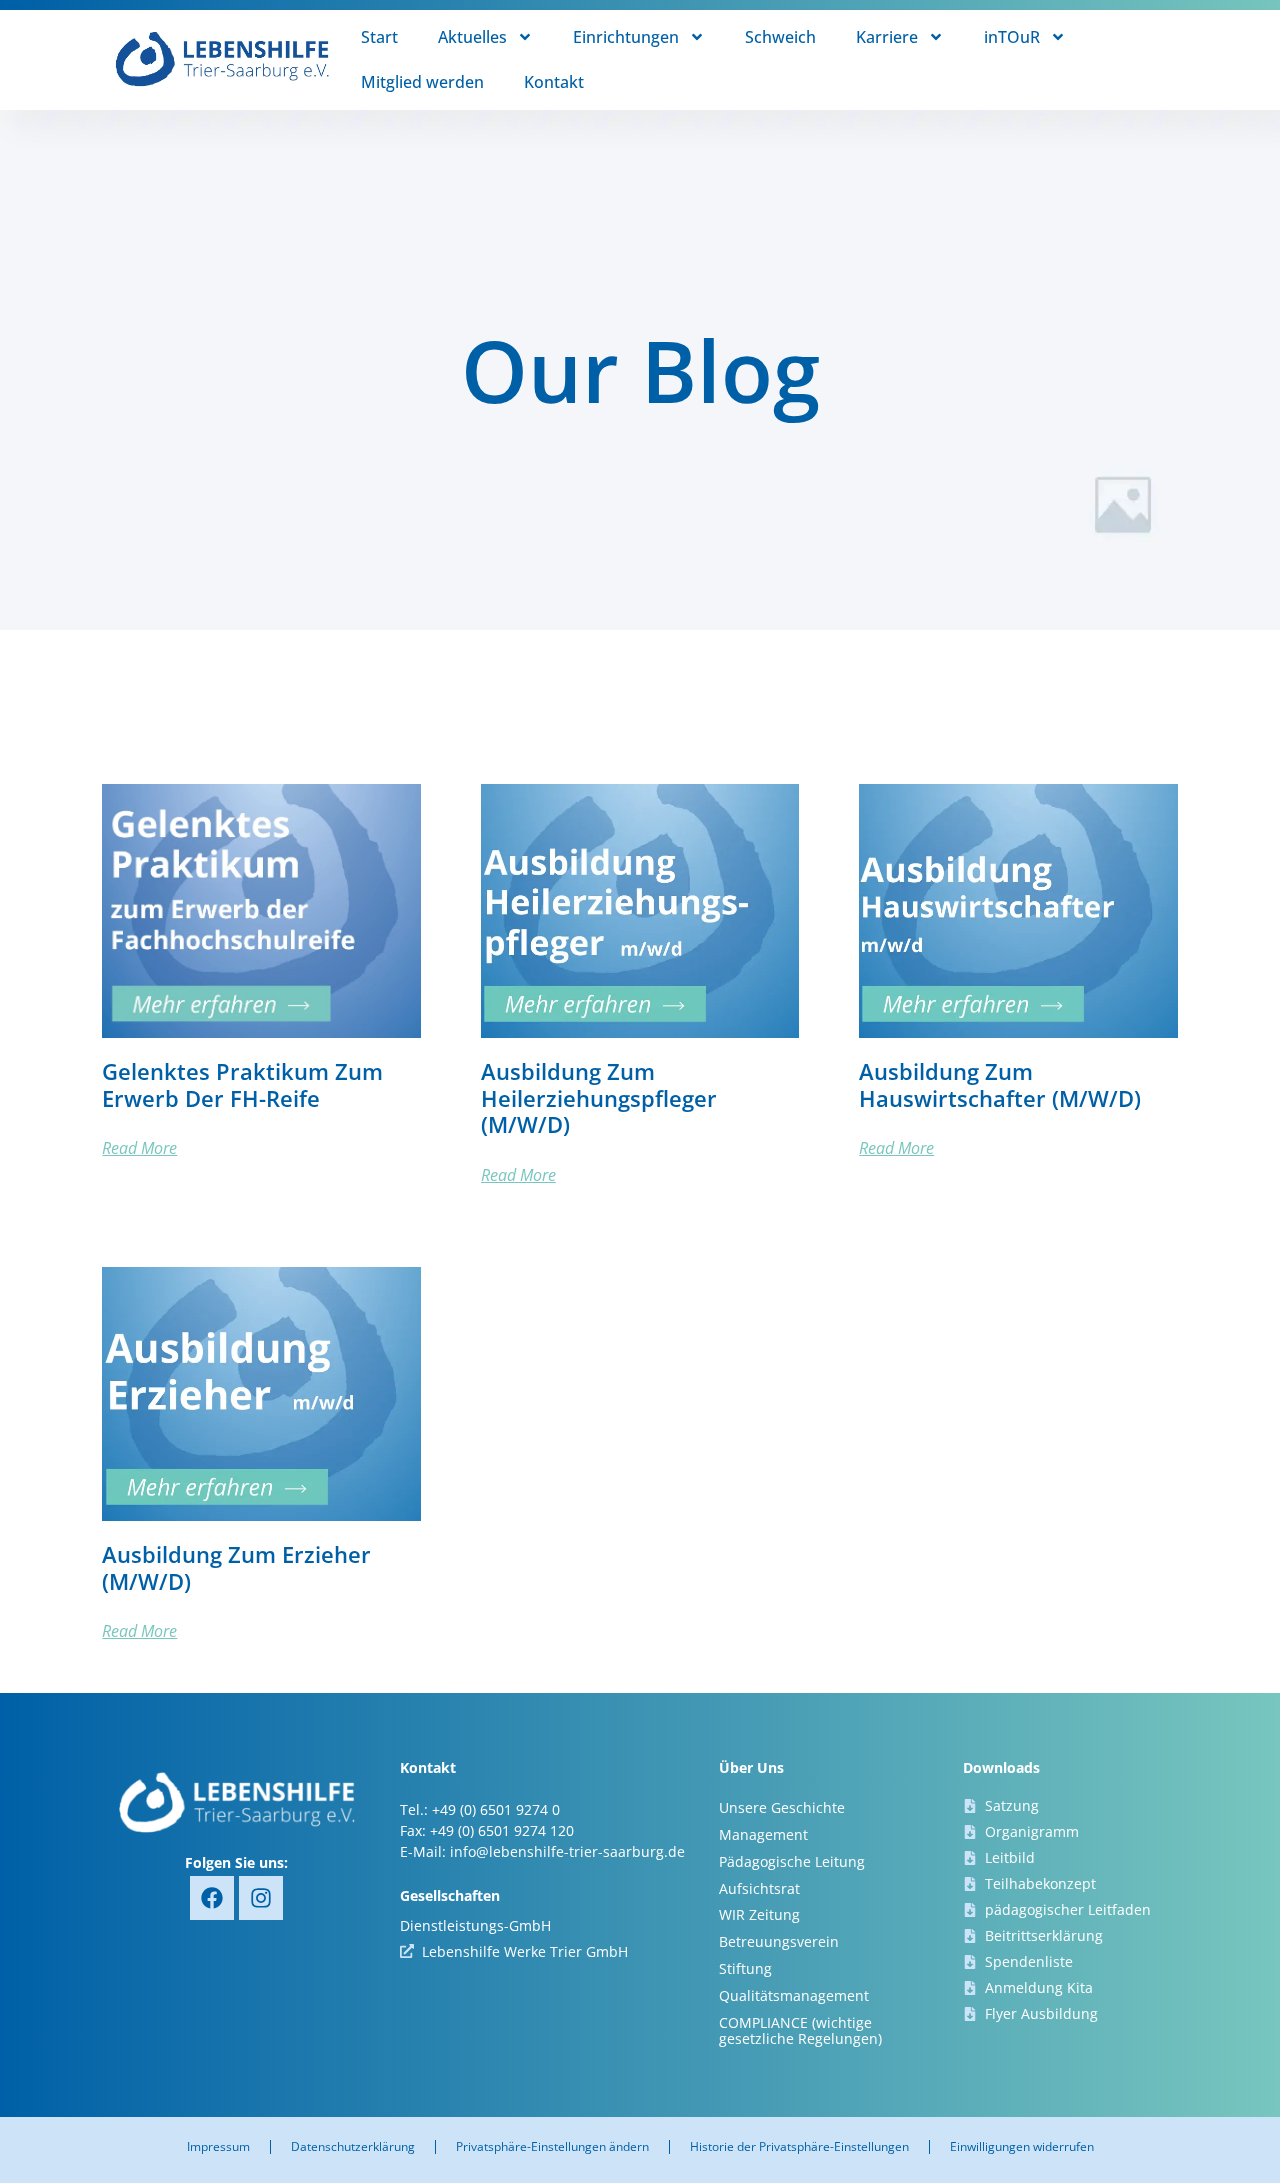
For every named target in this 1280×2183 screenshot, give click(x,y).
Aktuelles (472, 37)
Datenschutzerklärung (353, 2146)
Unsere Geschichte (782, 1807)
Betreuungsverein (779, 1941)
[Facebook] (212, 1898)
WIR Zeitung (759, 1914)
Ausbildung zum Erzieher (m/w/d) (236, 1567)
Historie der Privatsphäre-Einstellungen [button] (799, 2146)
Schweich (780, 37)
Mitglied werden (422, 82)
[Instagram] (261, 1898)
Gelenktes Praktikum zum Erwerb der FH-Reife (242, 1084)
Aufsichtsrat (759, 1888)
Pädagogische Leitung (792, 1861)
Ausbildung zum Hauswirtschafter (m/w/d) (1000, 1084)
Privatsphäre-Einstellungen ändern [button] (552, 2146)
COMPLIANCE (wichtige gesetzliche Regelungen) (800, 2031)
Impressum (218, 2146)
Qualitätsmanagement (794, 1995)
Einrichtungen (626, 37)
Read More (139, 1148)
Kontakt (554, 82)
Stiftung (745, 1968)
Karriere (887, 37)
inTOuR (1012, 37)
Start (379, 37)
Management (763, 1834)
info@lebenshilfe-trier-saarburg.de (567, 1851)
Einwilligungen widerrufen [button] (1022, 2146)
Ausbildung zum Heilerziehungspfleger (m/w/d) (599, 1097)
